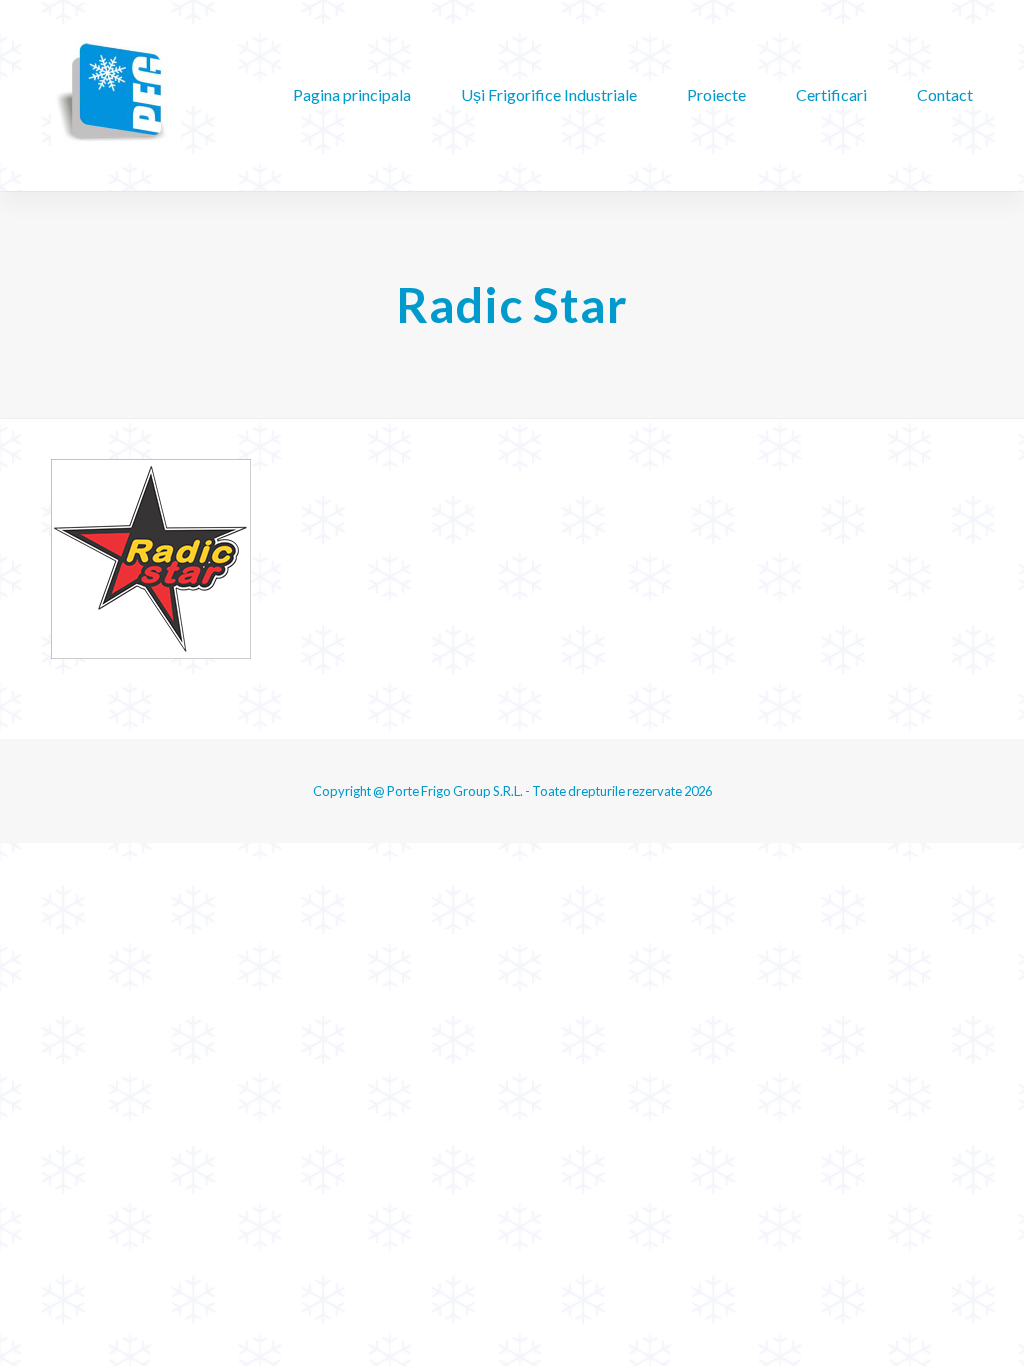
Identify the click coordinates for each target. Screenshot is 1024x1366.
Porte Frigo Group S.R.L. (455, 791)
